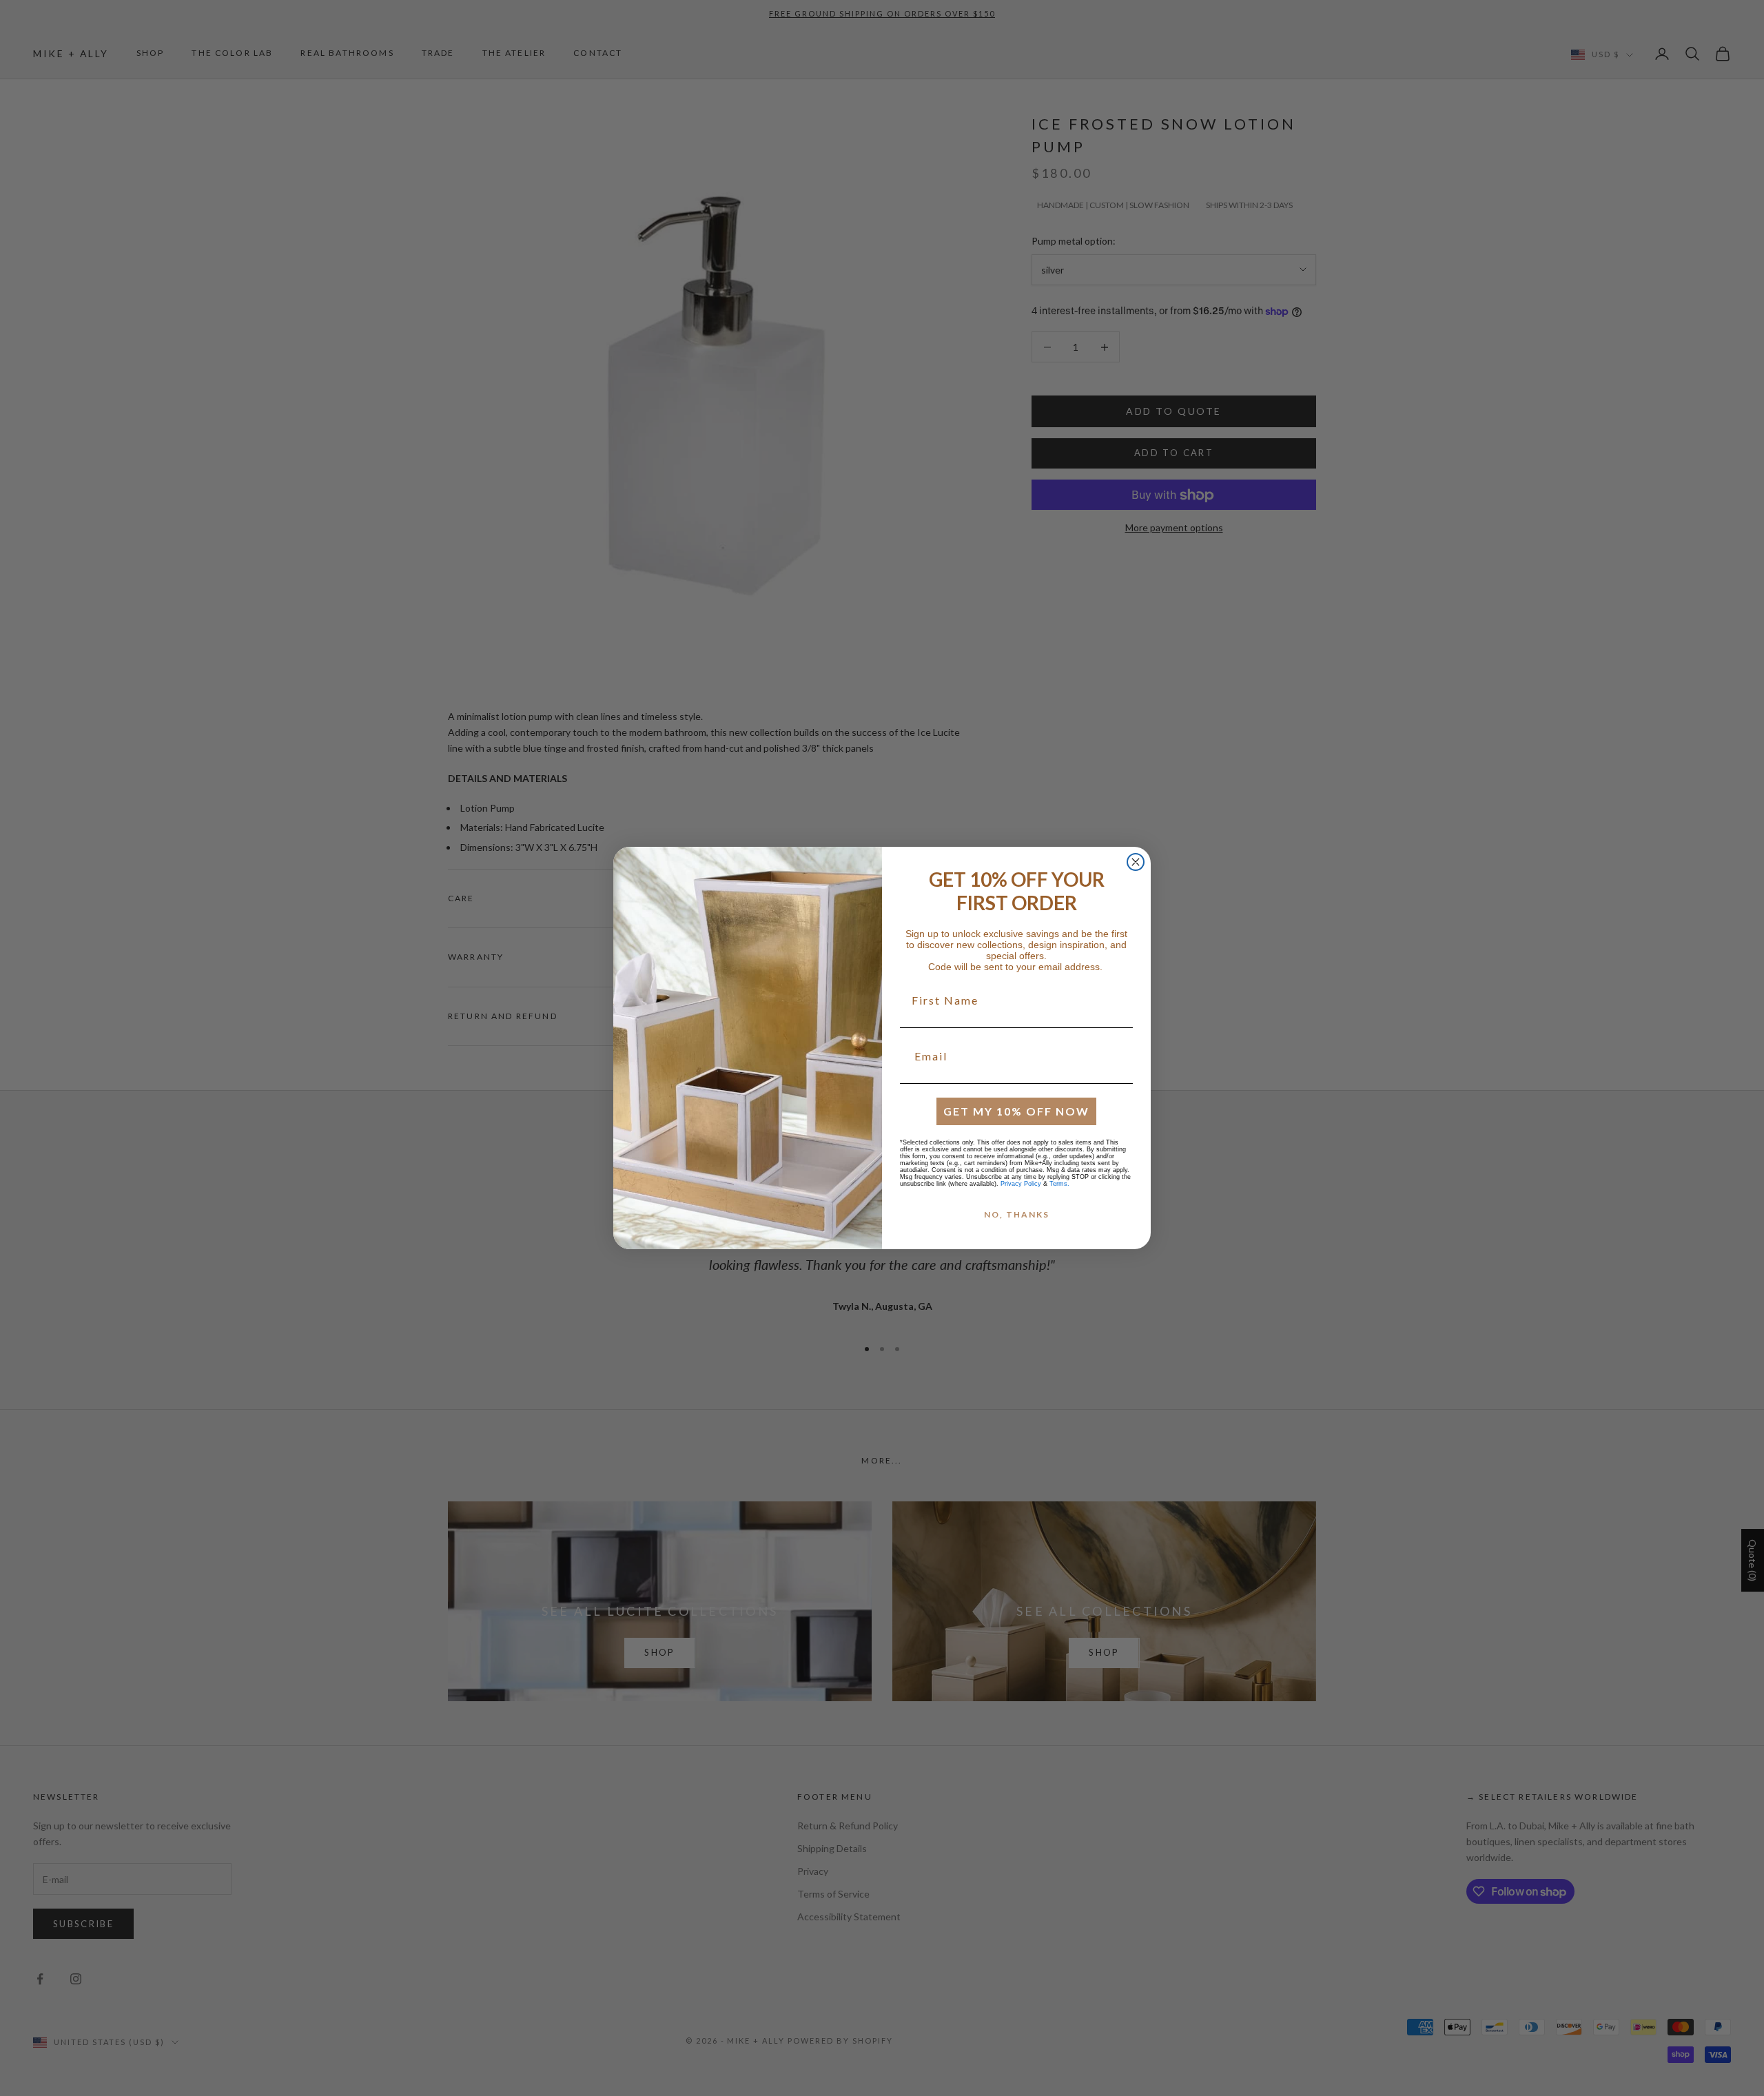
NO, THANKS (1017, 1214)
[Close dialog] (1136, 862)
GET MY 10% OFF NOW (1016, 1111)
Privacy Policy (1021, 1184)
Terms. (1059, 1184)
